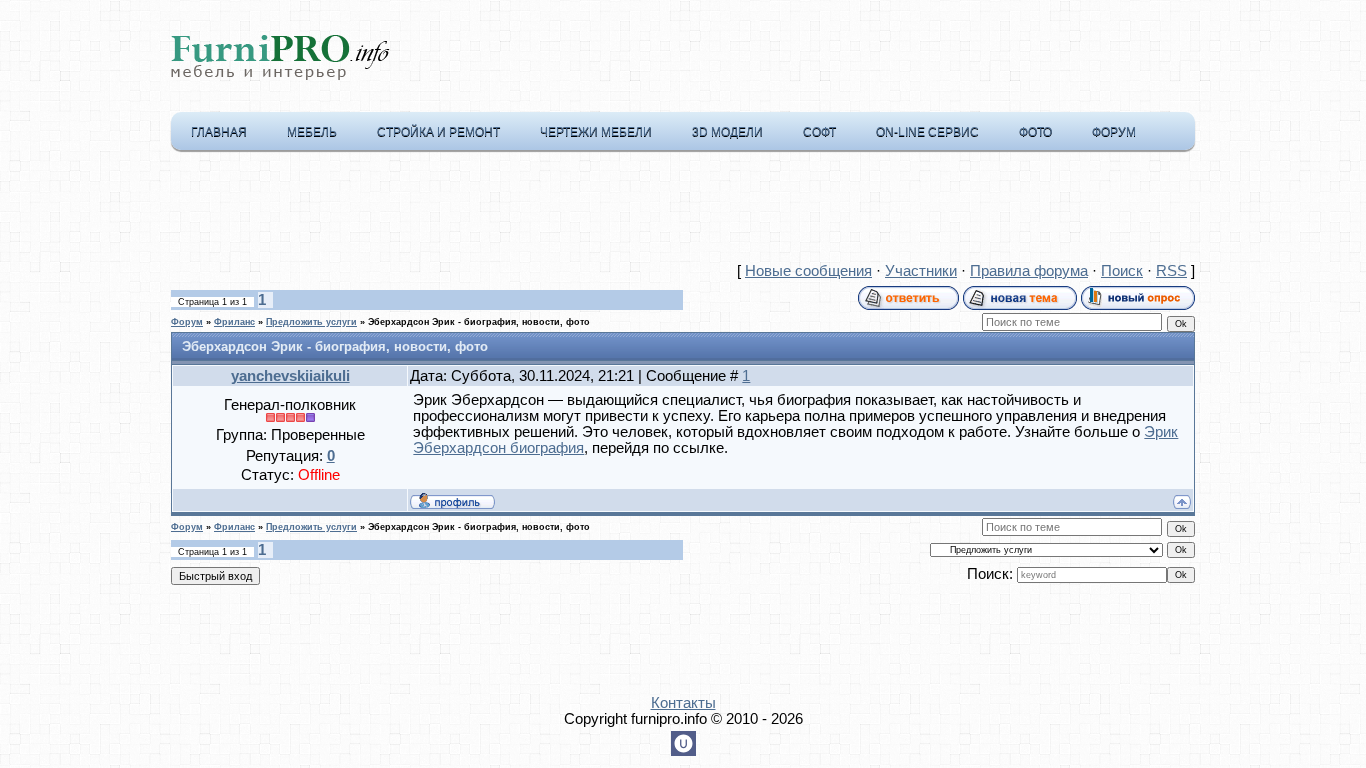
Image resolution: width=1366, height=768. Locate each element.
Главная (219, 132)
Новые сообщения (808, 271)
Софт (819, 132)
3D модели (727, 132)
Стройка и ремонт (438, 132)
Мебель (312, 132)
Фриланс (234, 322)
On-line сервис (927, 132)
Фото (1035, 132)
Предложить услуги (311, 322)
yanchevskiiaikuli (290, 376)
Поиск (1122, 271)
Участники (921, 271)
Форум (1114, 132)
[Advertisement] (683, 211)
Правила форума (1029, 271)
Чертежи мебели (596, 132)
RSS (1171, 271)
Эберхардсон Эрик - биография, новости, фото (479, 322)
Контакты (683, 703)
